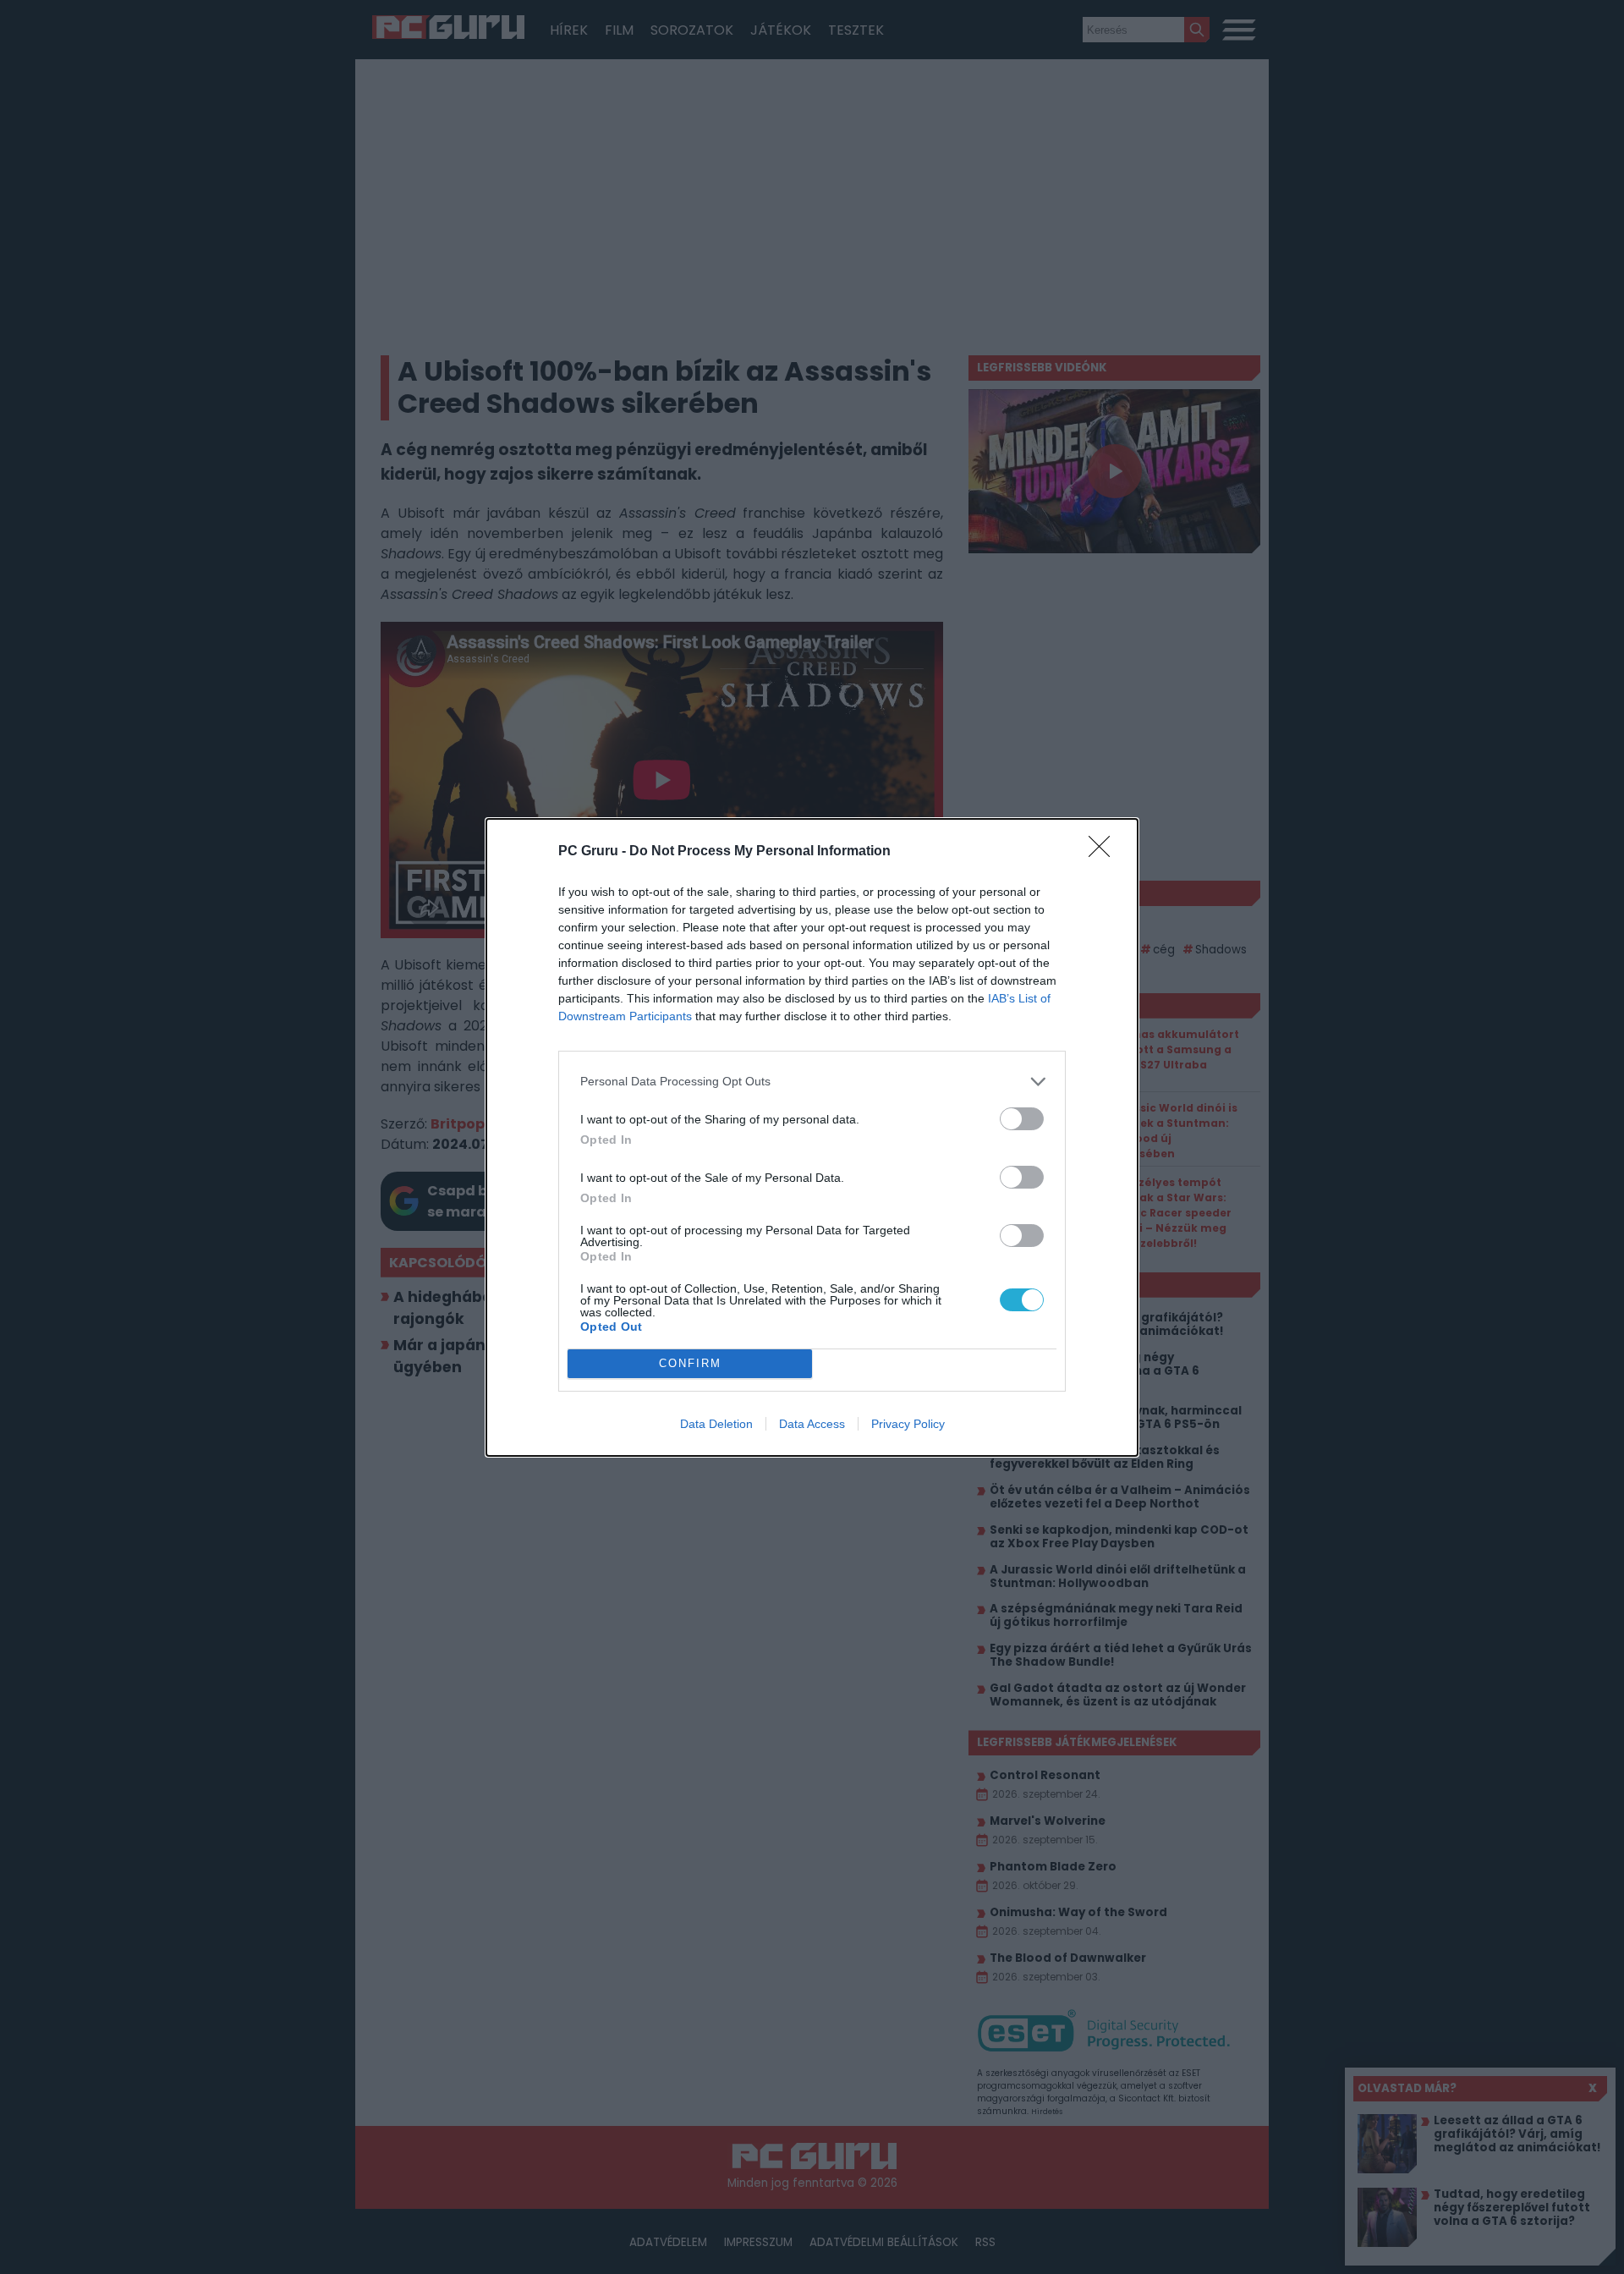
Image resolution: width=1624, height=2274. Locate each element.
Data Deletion (716, 1424)
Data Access (812, 1424)
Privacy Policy (908, 1424)
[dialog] (812, 1137)
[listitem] (812, 1082)
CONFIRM (690, 1363)
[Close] (1105, 852)
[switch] (1022, 1119)
